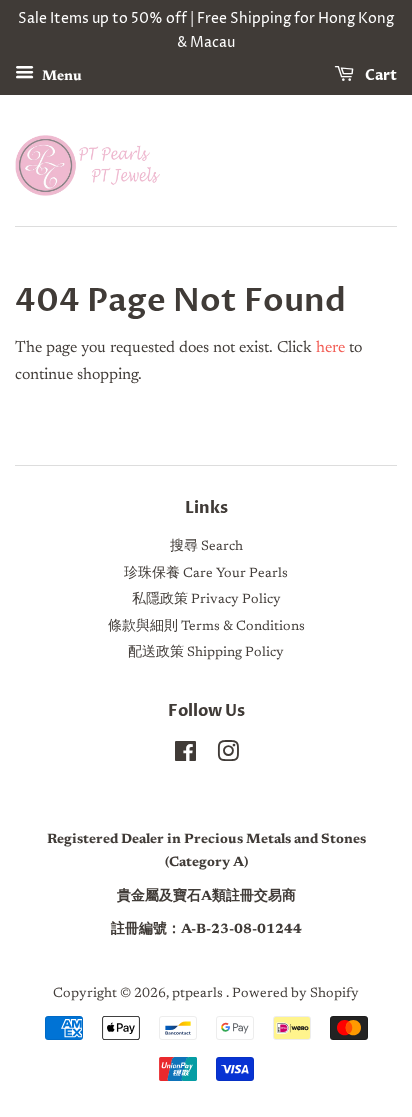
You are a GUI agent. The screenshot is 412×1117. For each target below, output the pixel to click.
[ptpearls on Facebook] (185, 757)
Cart (379, 75)
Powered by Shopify (295, 994)
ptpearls (199, 994)
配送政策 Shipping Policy (206, 653)
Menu (60, 76)
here (330, 348)
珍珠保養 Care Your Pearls (206, 574)
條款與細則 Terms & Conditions (206, 627)
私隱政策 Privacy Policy (206, 600)
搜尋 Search (206, 547)
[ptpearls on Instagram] (228, 757)
